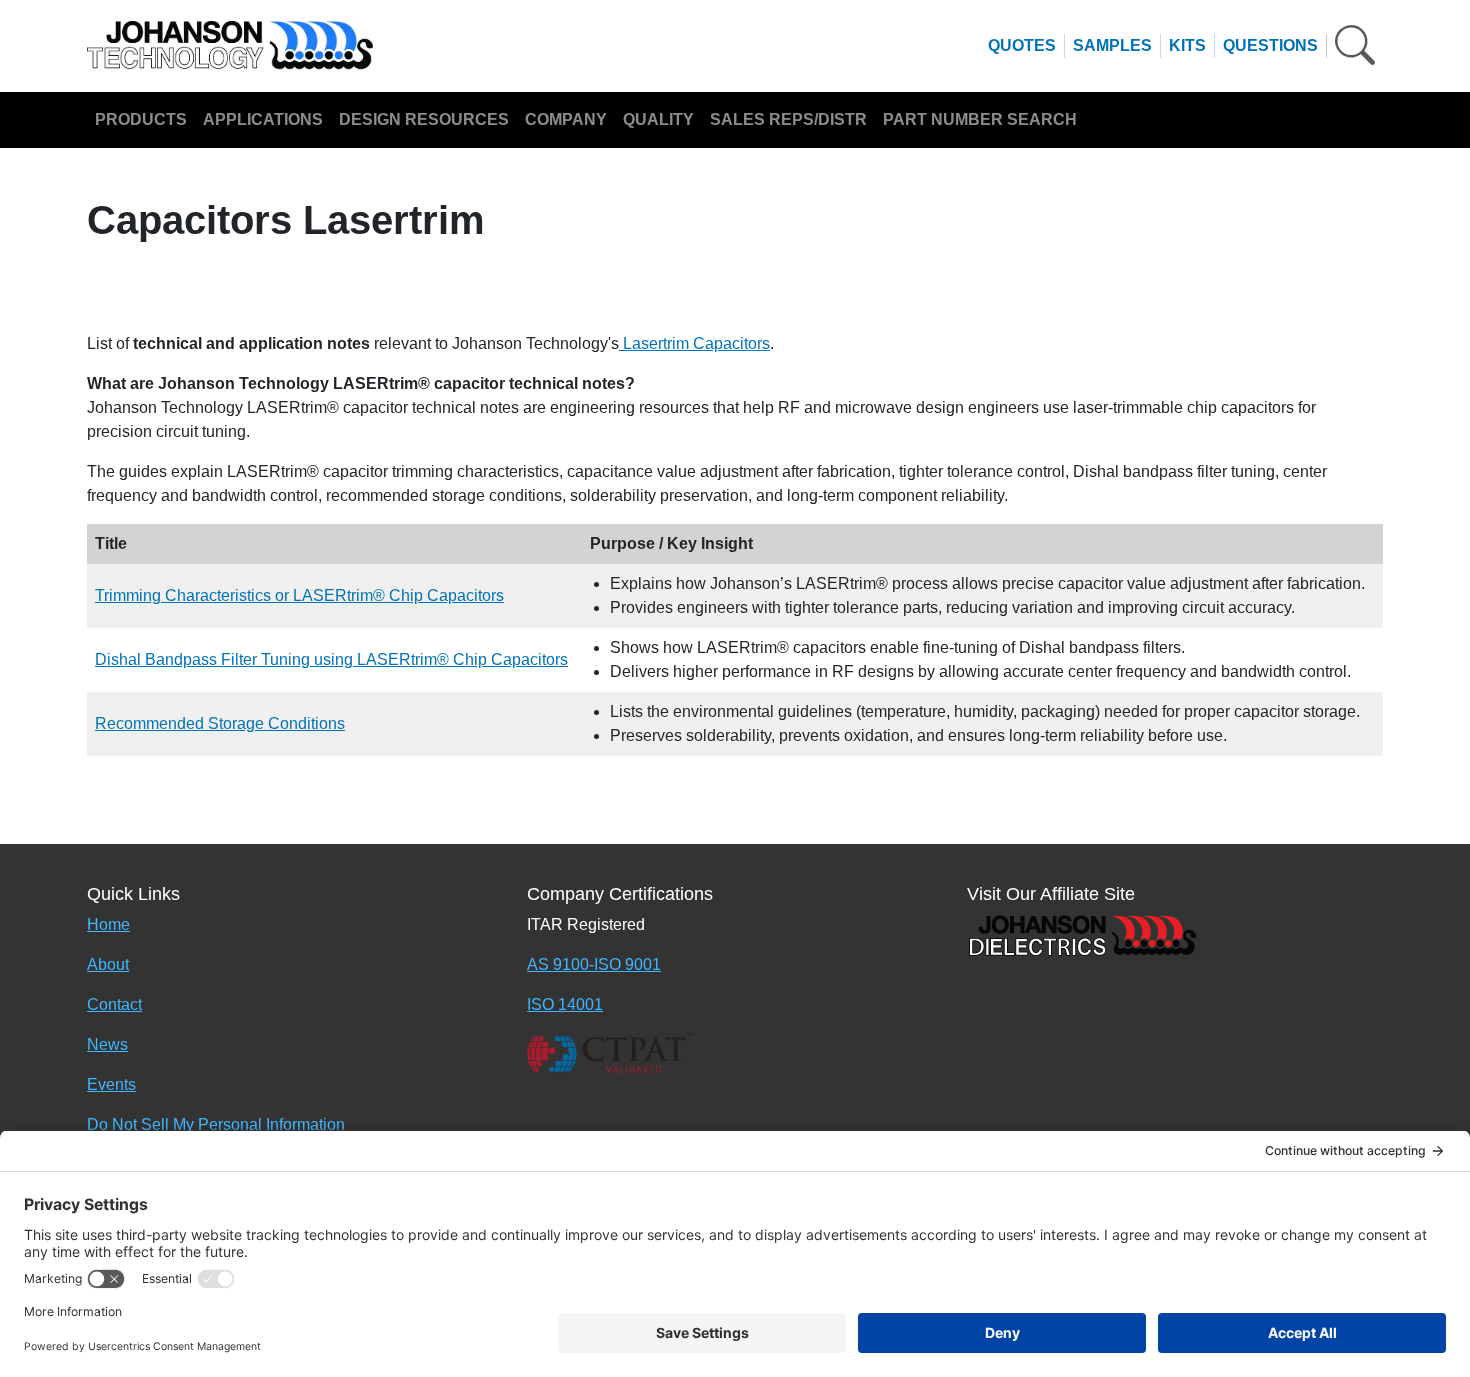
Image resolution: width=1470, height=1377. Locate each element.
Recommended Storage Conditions (220, 723)
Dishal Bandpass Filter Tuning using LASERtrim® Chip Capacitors (331, 659)
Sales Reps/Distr (788, 119)
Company (566, 119)
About (108, 964)
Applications (263, 119)
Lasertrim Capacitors (694, 343)
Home (108, 924)
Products (141, 119)
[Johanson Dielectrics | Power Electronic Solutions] (1082, 933)
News (107, 1044)
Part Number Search (980, 119)
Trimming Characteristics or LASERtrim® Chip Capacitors (299, 595)
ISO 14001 (565, 1004)
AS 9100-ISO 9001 (594, 964)
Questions (1270, 45)
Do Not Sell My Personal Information (216, 1124)
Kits (1187, 45)
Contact (114, 1004)
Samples (1112, 45)
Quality (658, 119)
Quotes (1022, 45)
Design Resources (424, 119)
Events (111, 1084)
